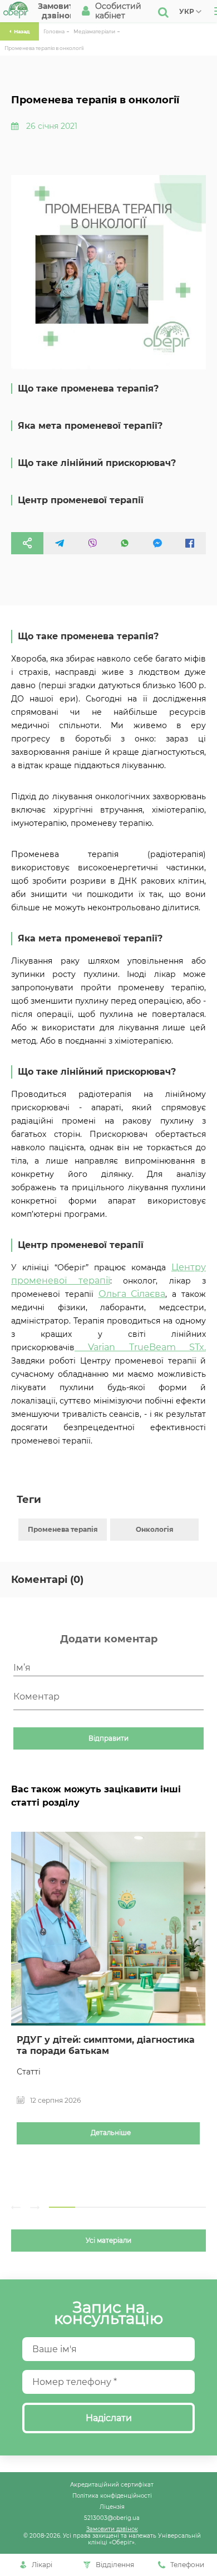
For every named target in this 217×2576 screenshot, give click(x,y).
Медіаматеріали (94, 31)
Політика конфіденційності (112, 2495)
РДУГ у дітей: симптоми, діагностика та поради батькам (106, 2045)
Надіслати (109, 2418)
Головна (54, 31)
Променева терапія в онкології (44, 48)
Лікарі (42, 2565)
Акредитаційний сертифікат (112, 2484)
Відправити (108, 1738)
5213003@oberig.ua (112, 2518)
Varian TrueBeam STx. (140, 1347)
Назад (22, 31)
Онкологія (155, 1529)
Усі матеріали (108, 2241)
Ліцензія (112, 2507)
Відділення (115, 2565)
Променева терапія (63, 1529)
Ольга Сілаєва (132, 1294)
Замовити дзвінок (112, 2529)
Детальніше (111, 2133)
